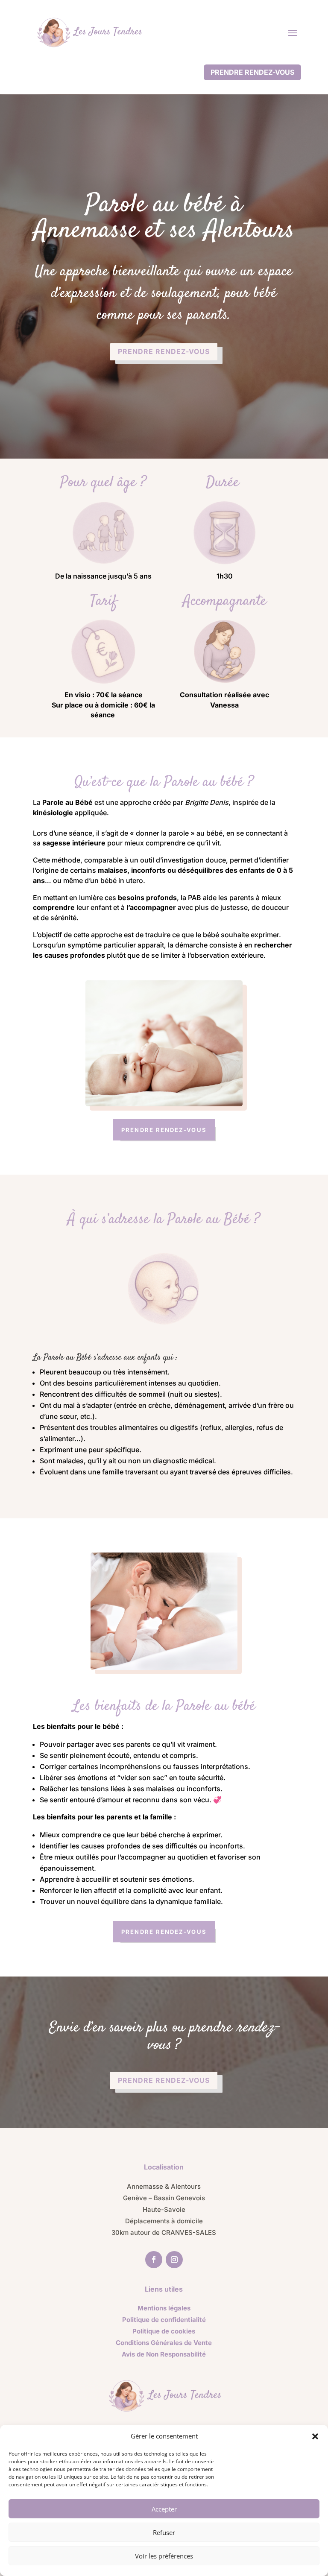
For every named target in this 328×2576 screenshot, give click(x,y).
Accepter (164, 2509)
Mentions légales (164, 2308)
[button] (315, 2436)
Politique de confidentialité (164, 2320)
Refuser (164, 2532)
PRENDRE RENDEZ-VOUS (252, 72)
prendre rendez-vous (164, 351)
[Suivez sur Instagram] (174, 2260)
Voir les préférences (164, 2556)
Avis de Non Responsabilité (164, 2354)
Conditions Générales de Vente (164, 2343)
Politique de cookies (164, 2331)
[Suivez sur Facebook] (154, 2260)
